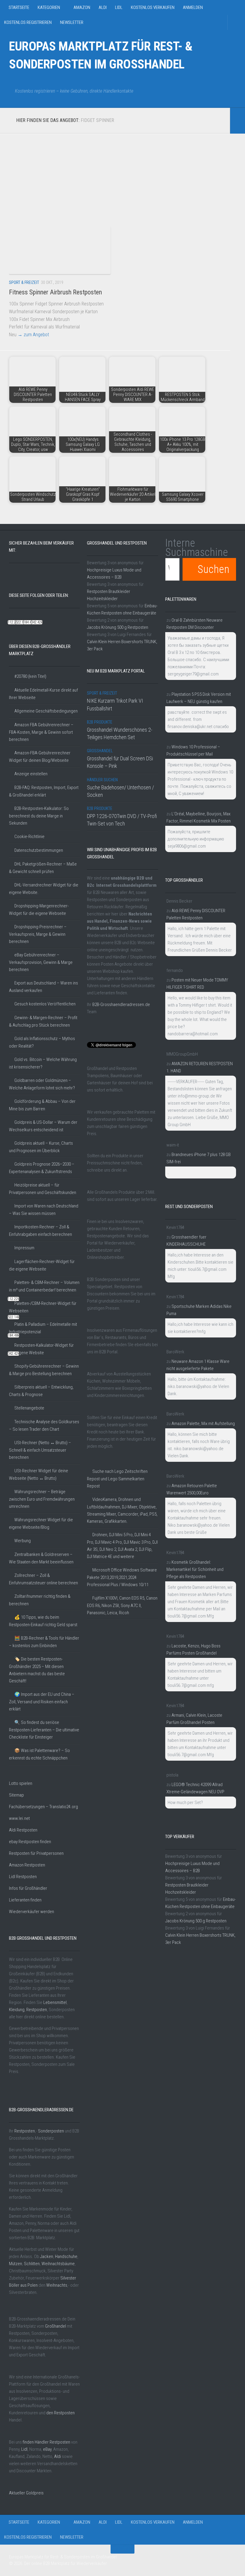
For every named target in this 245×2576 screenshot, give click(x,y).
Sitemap (16, 1795)
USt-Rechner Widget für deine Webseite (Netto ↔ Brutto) (39, 1474)
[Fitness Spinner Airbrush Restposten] (60, 250)
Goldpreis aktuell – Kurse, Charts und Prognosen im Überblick (41, 1147)
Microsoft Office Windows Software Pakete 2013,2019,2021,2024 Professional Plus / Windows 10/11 (122, 1577)
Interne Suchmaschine (197, 548)
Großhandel (56, 2326)
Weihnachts (57, 2285)
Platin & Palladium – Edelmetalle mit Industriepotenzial (43, 1328)
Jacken (47, 2257)
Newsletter (72, 22)
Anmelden (193, 7)
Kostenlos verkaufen (153, 7)
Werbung (23, 1541)
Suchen (213, 569)
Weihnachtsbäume (58, 2264)
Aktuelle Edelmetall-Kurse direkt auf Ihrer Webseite (43, 694)
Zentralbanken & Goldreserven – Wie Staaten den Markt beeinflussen (41, 1558)
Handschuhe (66, 2257)
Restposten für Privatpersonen (36, 1853)
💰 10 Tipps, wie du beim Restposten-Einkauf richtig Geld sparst (43, 1621)
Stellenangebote (29, 1408)
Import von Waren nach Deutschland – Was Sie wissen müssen (44, 1210)
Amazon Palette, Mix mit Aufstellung (203, 1424)
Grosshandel (100, 751)
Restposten (37, 2010)
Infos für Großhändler (28, 1888)
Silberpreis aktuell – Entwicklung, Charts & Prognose (41, 1391)
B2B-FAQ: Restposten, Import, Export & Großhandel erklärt (44, 791)
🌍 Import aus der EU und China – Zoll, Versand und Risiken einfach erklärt (42, 1702)
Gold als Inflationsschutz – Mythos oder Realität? (42, 1042)
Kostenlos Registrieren (28, 22)
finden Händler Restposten (46, 2442)
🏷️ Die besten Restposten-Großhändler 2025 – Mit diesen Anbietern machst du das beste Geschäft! (37, 1670)
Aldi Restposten (23, 1830)
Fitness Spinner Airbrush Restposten (55, 292)
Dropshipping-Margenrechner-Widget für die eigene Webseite (39, 910)
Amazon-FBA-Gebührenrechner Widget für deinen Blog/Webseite (40, 757)
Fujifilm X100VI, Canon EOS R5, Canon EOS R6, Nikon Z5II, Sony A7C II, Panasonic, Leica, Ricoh (122, 1605)
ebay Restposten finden (30, 1842)
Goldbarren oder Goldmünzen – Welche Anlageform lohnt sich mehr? (42, 1084)
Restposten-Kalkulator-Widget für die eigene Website (41, 1349)
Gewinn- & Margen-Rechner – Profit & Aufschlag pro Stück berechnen (43, 1021)
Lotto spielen (21, 1783)
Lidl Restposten (23, 1877)
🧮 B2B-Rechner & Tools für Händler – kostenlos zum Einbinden (44, 1642)
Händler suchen (102, 780)
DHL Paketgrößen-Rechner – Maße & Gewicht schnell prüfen (43, 868)
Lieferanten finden (25, 1900)
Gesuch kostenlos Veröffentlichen (45, 1004)
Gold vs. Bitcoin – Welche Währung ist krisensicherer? (43, 1063)
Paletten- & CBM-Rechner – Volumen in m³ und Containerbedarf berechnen (44, 1286)
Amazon (82, 7)
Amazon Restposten (27, 1865)
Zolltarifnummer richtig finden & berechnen (40, 1600)
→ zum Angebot (33, 335)
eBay (47, 2449)
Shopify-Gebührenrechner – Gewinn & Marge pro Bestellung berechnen (44, 1370)
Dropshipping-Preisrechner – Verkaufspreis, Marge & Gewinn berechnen (38, 934)
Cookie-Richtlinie (29, 837)
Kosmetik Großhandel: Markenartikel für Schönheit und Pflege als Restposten (195, 1569)
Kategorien (49, 7)
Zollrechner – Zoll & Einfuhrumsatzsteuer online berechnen (43, 1579)
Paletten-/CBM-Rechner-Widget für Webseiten (43, 1307)
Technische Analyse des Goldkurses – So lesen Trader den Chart (44, 1425)
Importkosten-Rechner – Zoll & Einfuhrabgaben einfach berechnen (40, 1231)
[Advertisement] (115, 175)
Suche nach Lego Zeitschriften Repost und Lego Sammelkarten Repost (117, 1479)
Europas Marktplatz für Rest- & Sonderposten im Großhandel (101, 55)
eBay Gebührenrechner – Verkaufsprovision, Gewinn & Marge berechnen (41, 962)
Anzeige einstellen (31, 774)
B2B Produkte (100, 722)
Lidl (119, 7)
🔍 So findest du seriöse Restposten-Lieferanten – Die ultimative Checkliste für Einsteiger (44, 1730)
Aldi (103, 7)
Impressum (24, 1248)
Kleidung (17, 2010)
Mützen (16, 2264)
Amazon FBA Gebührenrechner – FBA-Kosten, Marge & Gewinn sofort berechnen (41, 732)
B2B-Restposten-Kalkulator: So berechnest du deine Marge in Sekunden (39, 816)
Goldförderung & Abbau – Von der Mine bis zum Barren (42, 1105)
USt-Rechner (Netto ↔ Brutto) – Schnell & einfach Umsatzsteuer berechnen (40, 1450)
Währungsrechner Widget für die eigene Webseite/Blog (41, 1524)
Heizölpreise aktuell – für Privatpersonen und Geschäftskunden (43, 1189)
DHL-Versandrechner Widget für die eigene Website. (44, 889)
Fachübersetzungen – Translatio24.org (43, 1807)
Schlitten (32, 2264)
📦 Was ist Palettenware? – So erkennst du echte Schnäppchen (39, 1754)
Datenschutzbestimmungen (39, 850)
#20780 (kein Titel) (30, 676)
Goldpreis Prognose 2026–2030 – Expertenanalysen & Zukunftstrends (42, 1168)
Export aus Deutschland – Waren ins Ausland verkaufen (43, 987)
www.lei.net (19, 1818)
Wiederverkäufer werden (32, 1912)
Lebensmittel (55, 2002)
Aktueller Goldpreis (26, 2493)
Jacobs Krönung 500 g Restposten (118, 627)
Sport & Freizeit (24, 282)
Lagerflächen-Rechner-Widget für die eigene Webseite (42, 1265)
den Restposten (61, 2413)
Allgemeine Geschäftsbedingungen (46, 711)
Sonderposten (51, 2131)
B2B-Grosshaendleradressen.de (121, 1005)
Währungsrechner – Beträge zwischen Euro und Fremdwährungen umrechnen (42, 1499)
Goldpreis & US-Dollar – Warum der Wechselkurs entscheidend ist (43, 1126)
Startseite (19, 7)
